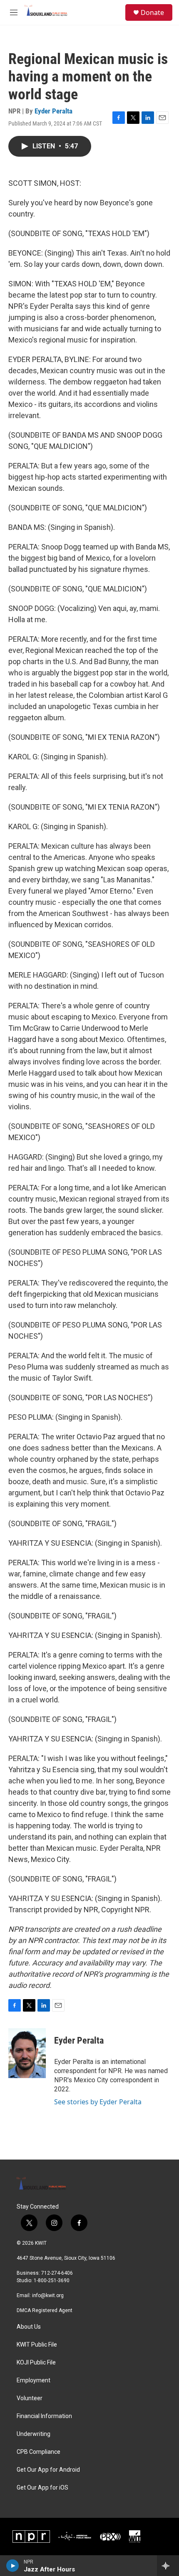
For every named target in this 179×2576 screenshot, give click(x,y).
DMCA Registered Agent (45, 2310)
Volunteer (30, 2398)
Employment (34, 2380)
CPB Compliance (39, 2452)
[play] (13, 2566)
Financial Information (44, 2416)
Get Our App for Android (48, 2470)
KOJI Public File (36, 2363)
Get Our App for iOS (42, 2488)
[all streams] (168, 2566)
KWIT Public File (37, 2345)
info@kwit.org (48, 2295)
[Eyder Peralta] (27, 2053)
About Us (29, 2327)
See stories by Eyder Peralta (98, 2102)
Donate (152, 12)
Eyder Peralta (53, 111)
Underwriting (34, 2434)
